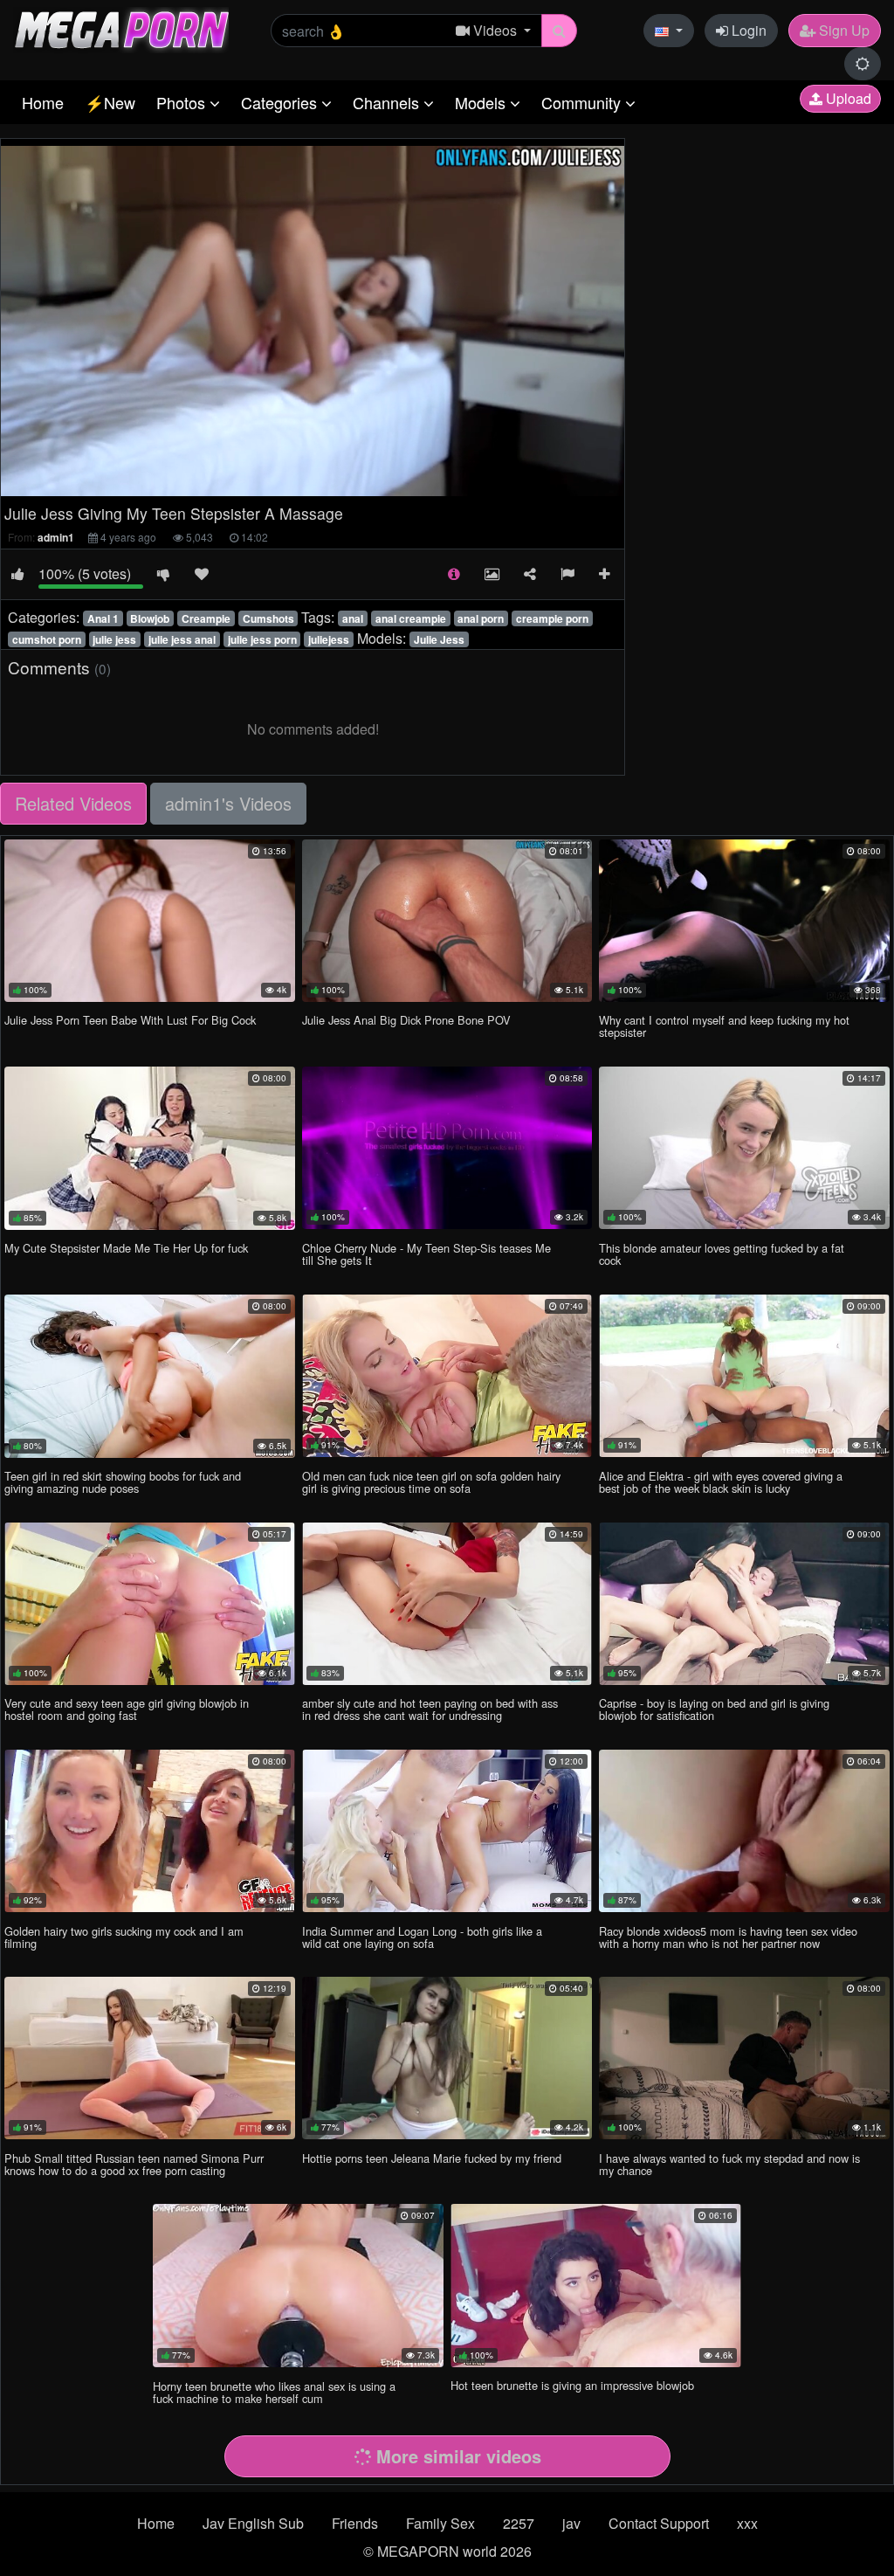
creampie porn (552, 618)
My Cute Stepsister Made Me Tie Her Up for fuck (126, 1248)
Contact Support (659, 2523)
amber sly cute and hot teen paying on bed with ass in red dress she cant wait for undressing (430, 1709)
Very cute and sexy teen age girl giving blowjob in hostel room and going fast (127, 1709)
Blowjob (150, 618)
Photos (183, 102)
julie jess (114, 639)
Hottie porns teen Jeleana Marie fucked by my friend (432, 2158)
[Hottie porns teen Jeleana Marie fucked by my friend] (447, 2058)
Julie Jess (439, 639)
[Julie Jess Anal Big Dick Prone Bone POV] (447, 921)
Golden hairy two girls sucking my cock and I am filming (124, 1937)
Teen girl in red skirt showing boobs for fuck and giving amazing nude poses (123, 1482)
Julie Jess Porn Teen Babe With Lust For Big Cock (130, 1020)
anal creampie (411, 618)
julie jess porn (262, 639)
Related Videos (73, 803)
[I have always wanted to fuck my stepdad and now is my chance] (744, 2058)
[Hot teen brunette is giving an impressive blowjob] (596, 2285)
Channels (388, 102)
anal (353, 618)
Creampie (206, 618)
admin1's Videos (228, 803)
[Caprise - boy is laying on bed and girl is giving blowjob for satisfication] (744, 1604)
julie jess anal (182, 639)
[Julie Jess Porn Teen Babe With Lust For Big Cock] (150, 921)
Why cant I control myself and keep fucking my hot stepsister (724, 1026)
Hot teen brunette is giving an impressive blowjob (572, 2385)
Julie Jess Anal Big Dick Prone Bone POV (406, 1020)
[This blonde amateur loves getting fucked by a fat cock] (744, 1148)
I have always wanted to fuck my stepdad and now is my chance (729, 2164)
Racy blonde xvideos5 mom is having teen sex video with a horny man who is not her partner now (728, 1937)
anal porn (481, 618)
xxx (747, 2523)
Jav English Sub (253, 2523)
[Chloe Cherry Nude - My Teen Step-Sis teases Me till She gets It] (447, 1148)
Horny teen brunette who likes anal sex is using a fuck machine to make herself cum (274, 2392)
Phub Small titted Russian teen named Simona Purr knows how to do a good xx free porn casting (134, 2164)
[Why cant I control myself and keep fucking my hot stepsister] (744, 921)
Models (482, 102)
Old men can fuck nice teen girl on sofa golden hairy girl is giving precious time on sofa (431, 1482)
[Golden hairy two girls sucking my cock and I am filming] (150, 1831)
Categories (281, 102)
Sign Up (842, 30)
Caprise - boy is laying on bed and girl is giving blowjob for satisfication (714, 1709)
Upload (847, 98)
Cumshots (268, 618)
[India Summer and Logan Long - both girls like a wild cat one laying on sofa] (447, 1831)
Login (747, 30)
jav (571, 2523)
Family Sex (440, 2523)
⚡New (110, 102)
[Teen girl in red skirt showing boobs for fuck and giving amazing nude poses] (150, 1376)
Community (583, 102)
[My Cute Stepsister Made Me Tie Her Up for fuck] (150, 1148)
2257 (519, 2523)
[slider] (273, 483)
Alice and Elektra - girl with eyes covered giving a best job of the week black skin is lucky (721, 1482)
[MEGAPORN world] (121, 28)
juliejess (329, 639)
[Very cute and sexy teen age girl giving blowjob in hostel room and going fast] (150, 1604)
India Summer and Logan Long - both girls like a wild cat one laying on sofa (422, 1937)
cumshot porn (47, 639)
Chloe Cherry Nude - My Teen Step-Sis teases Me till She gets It (426, 1254)
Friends (355, 2523)
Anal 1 (103, 618)
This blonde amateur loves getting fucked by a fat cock (722, 1254)
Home (43, 102)
